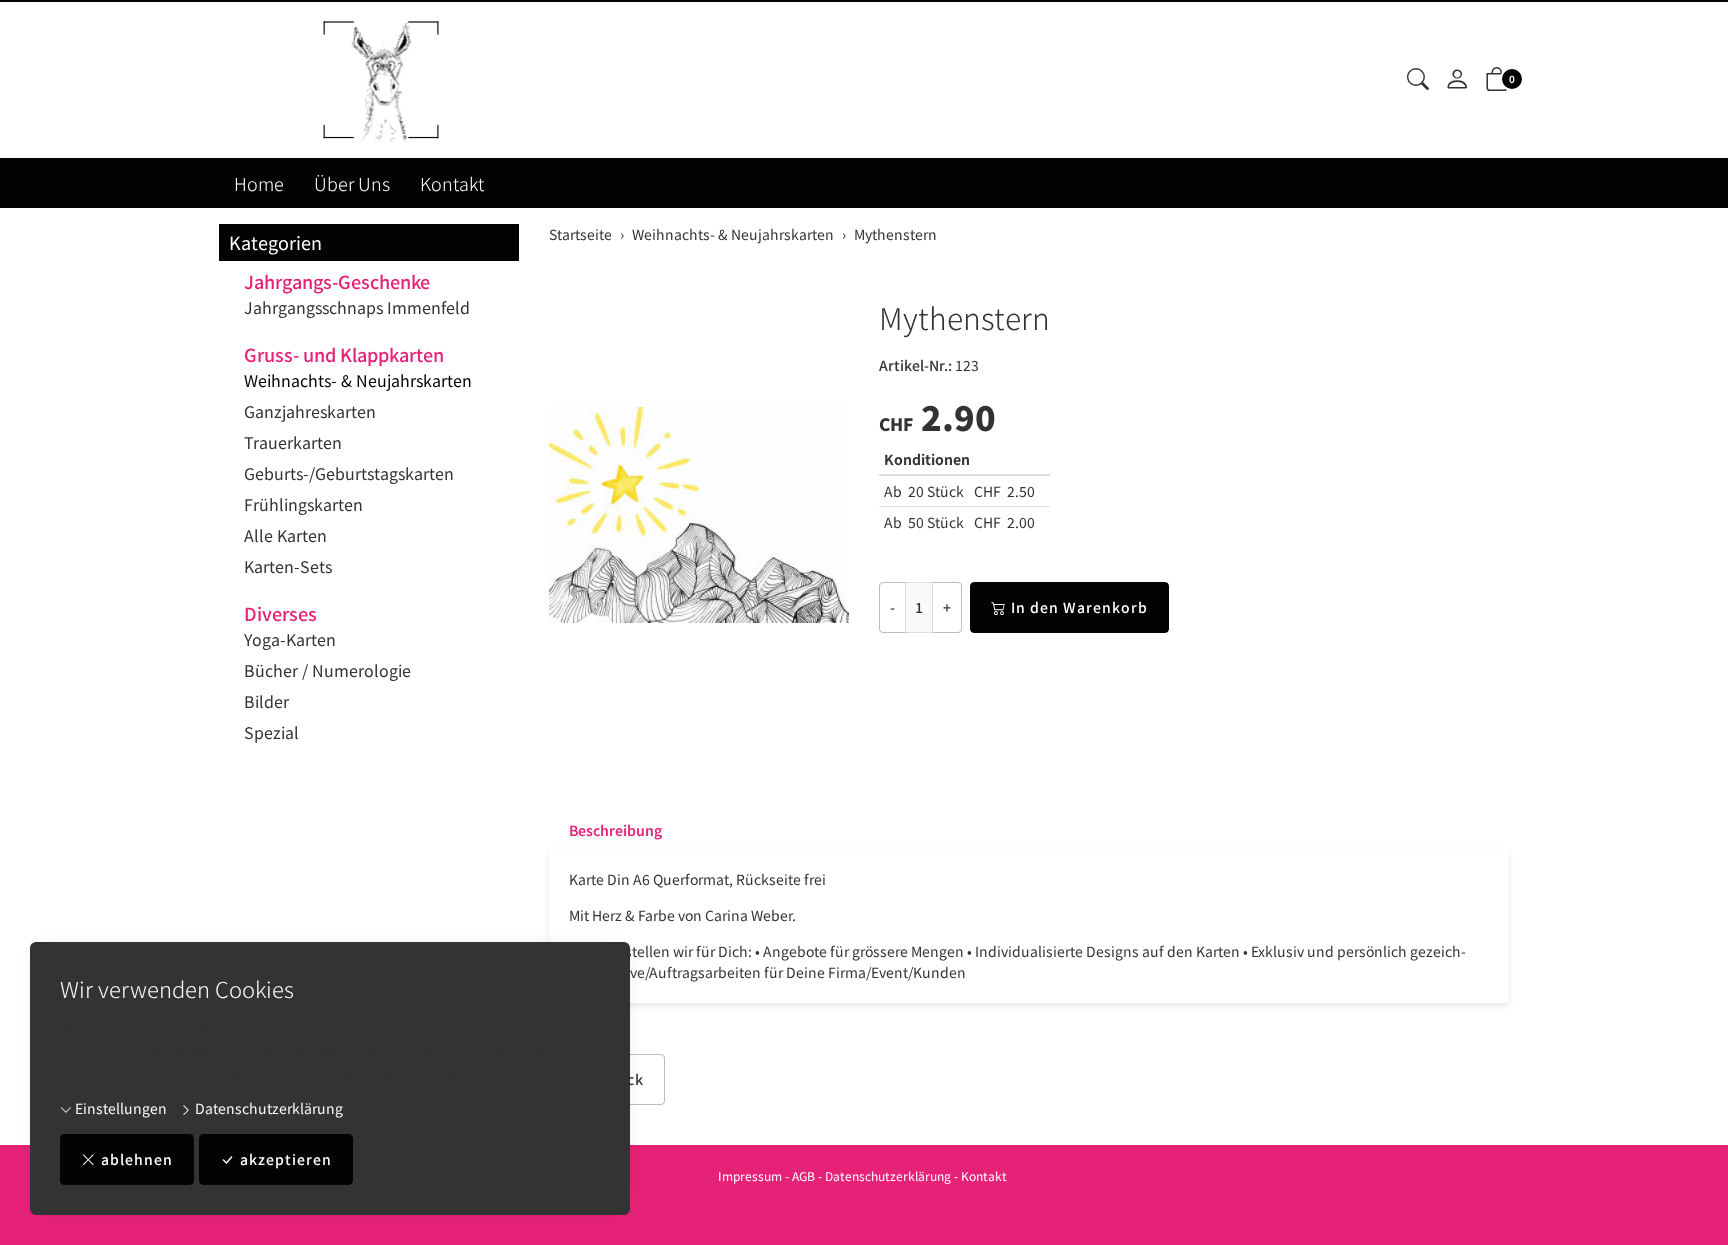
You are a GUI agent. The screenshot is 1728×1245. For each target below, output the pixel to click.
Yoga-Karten (290, 639)
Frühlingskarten (303, 504)
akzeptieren (286, 1159)
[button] (1418, 80)
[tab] (605, 830)
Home (259, 183)
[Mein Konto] (1457, 80)
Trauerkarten (293, 442)
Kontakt (452, 183)
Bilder (266, 701)
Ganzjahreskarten (310, 411)
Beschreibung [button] (615, 830)
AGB (803, 1175)
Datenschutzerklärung (267, 1108)
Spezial (271, 732)
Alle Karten (285, 535)
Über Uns (352, 183)
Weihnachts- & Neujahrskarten (358, 380)
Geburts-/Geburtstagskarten (349, 473)
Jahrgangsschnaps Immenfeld (357, 307)
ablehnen (137, 1159)
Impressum (750, 1175)
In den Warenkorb (1079, 607)
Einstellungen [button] (119, 1108)
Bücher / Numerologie (327, 670)
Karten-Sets (288, 566)
